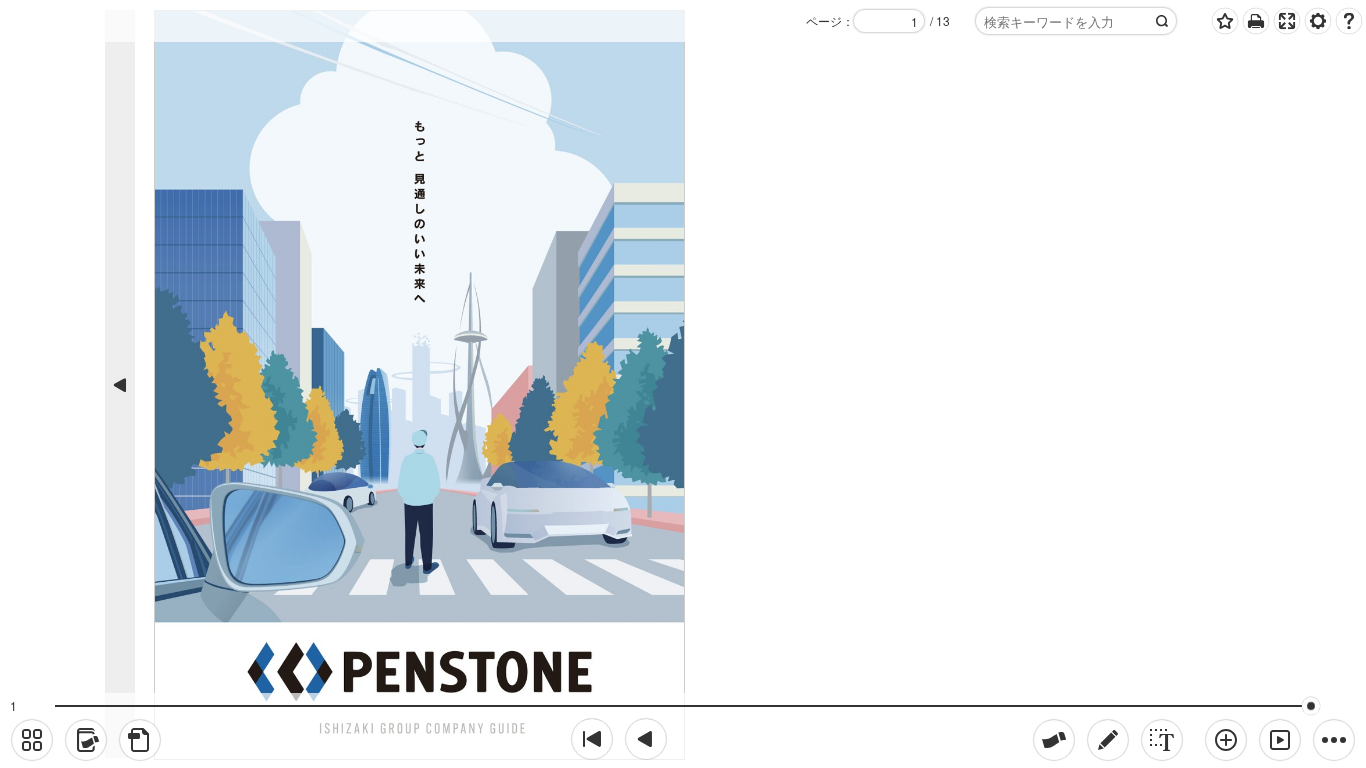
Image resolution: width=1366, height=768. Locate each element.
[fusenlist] (86, 740)
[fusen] (1054, 740)
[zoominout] (1226, 740)
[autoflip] (1280, 740)
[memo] (1108, 740)
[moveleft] (646, 739)
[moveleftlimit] (592, 739)
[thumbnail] (32, 740)
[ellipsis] (1334, 740)
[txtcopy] (1162, 740)
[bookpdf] (140, 740)
